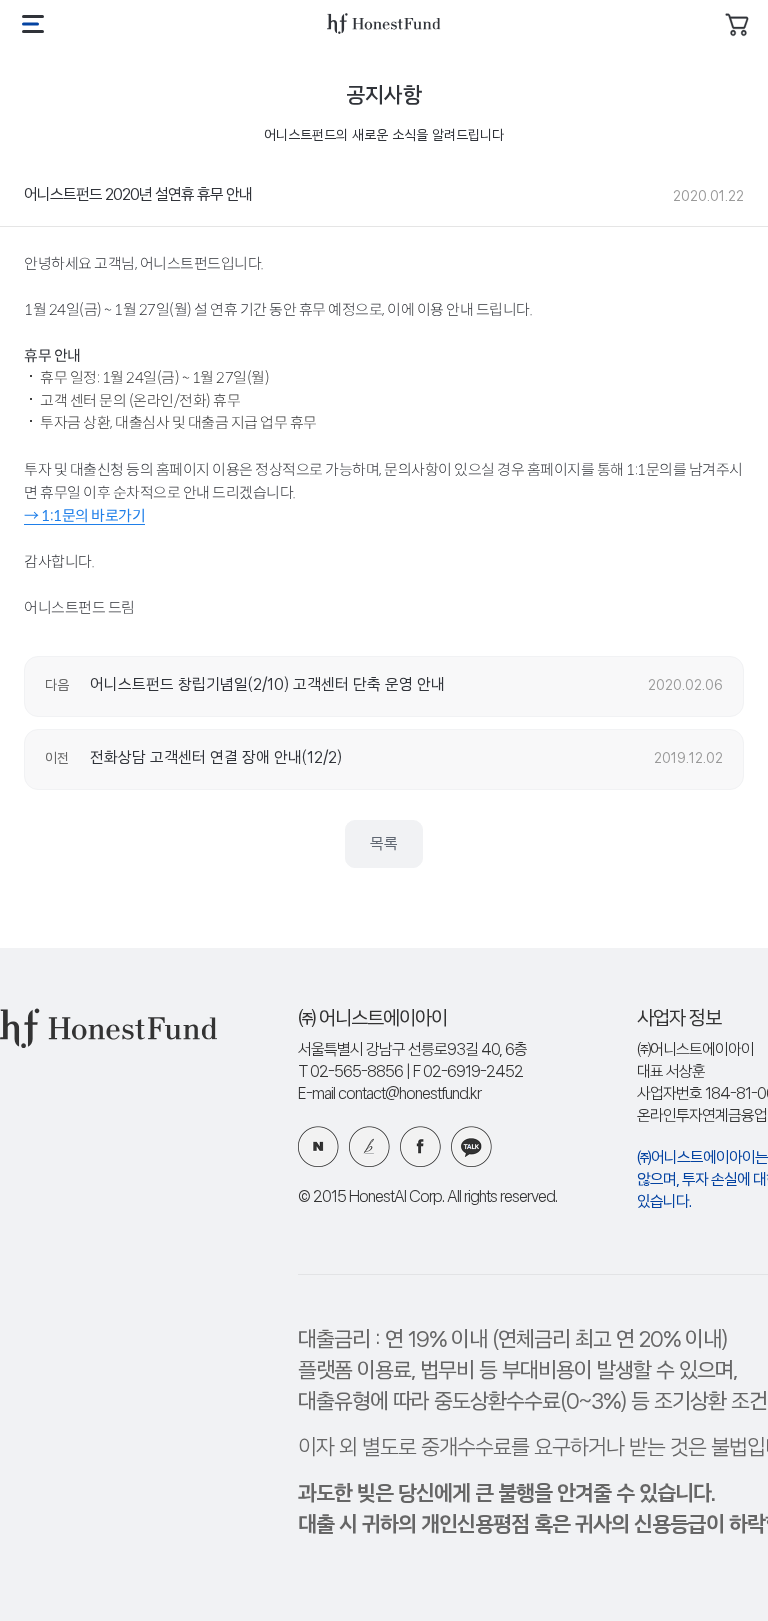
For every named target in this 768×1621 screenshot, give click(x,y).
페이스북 (420, 1146)
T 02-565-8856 (350, 1072)
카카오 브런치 (369, 1146)
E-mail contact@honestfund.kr (389, 1094)
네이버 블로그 (318, 1146)
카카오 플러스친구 (471, 1146)
